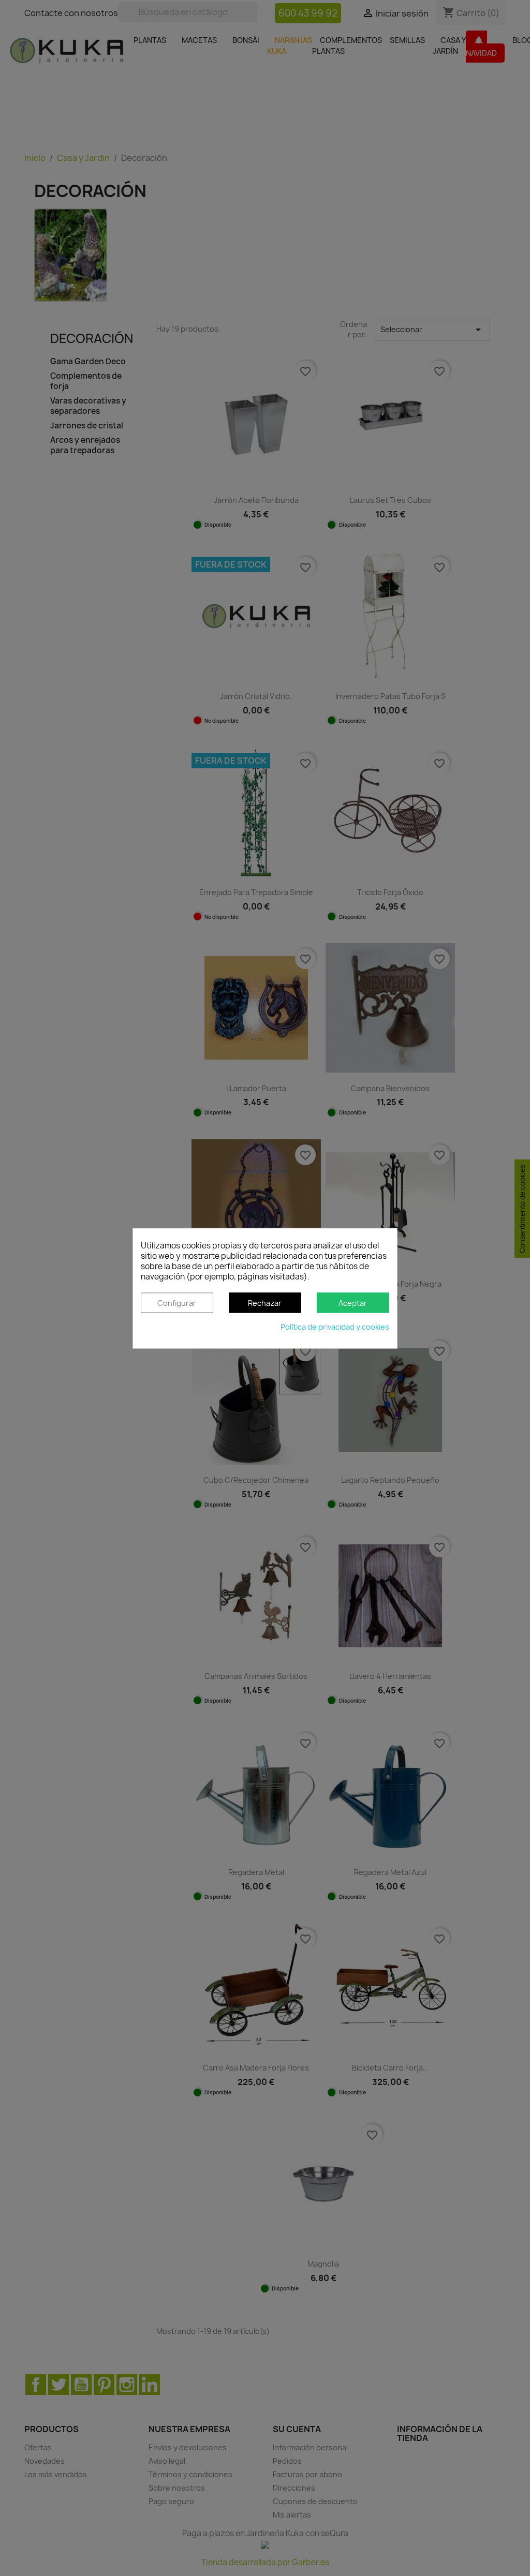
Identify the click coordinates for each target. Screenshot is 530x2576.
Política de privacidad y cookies (335, 1327)
